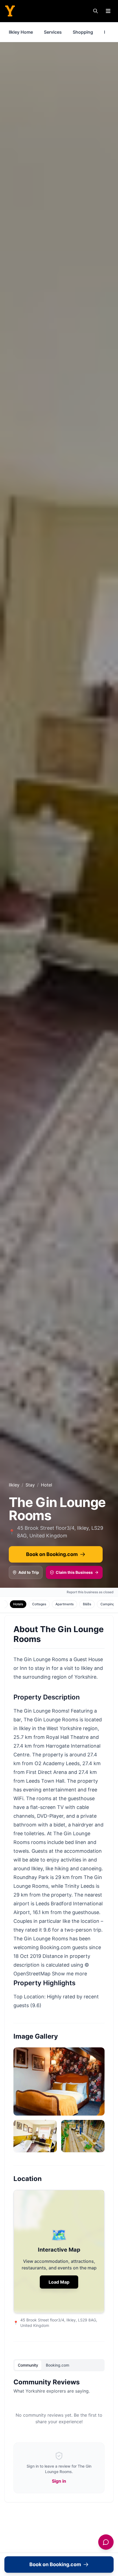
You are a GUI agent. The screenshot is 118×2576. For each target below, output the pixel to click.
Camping (107, 1604)
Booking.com (57, 2365)
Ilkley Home (21, 32)
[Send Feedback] (106, 2542)
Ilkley (14, 1485)
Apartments (64, 1604)
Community (28, 2365)
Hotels (18, 1604)
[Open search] (95, 11)
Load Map (59, 2282)
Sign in (59, 2481)
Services (53, 32)
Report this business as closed (90, 1592)
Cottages (39, 1604)
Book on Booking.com (52, 1554)
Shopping (83, 32)
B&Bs (87, 1604)
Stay (30, 1485)
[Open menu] (108, 11)
